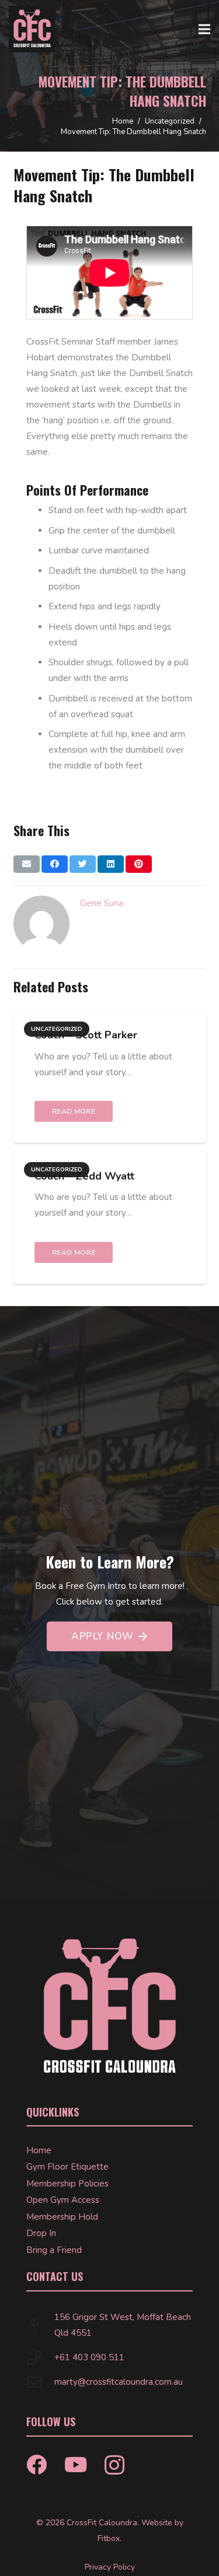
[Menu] (204, 29)
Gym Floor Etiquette (67, 2167)
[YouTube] (76, 2464)
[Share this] (55, 864)
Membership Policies (67, 2184)
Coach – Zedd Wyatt (84, 1176)
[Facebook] (36, 2464)
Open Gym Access (63, 2200)
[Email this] (27, 864)
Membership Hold (62, 2217)
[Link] (32, 29)
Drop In (41, 2233)
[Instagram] (114, 2466)
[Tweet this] (83, 864)
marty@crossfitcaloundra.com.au (119, 2382)
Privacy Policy (110, 2567)
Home (39, 2150)
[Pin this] (139, 864)
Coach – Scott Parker (86, 1035)
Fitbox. (109, 2538)
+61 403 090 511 (89, 2357)
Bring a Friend (54, 2250)
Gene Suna (102, 903)
